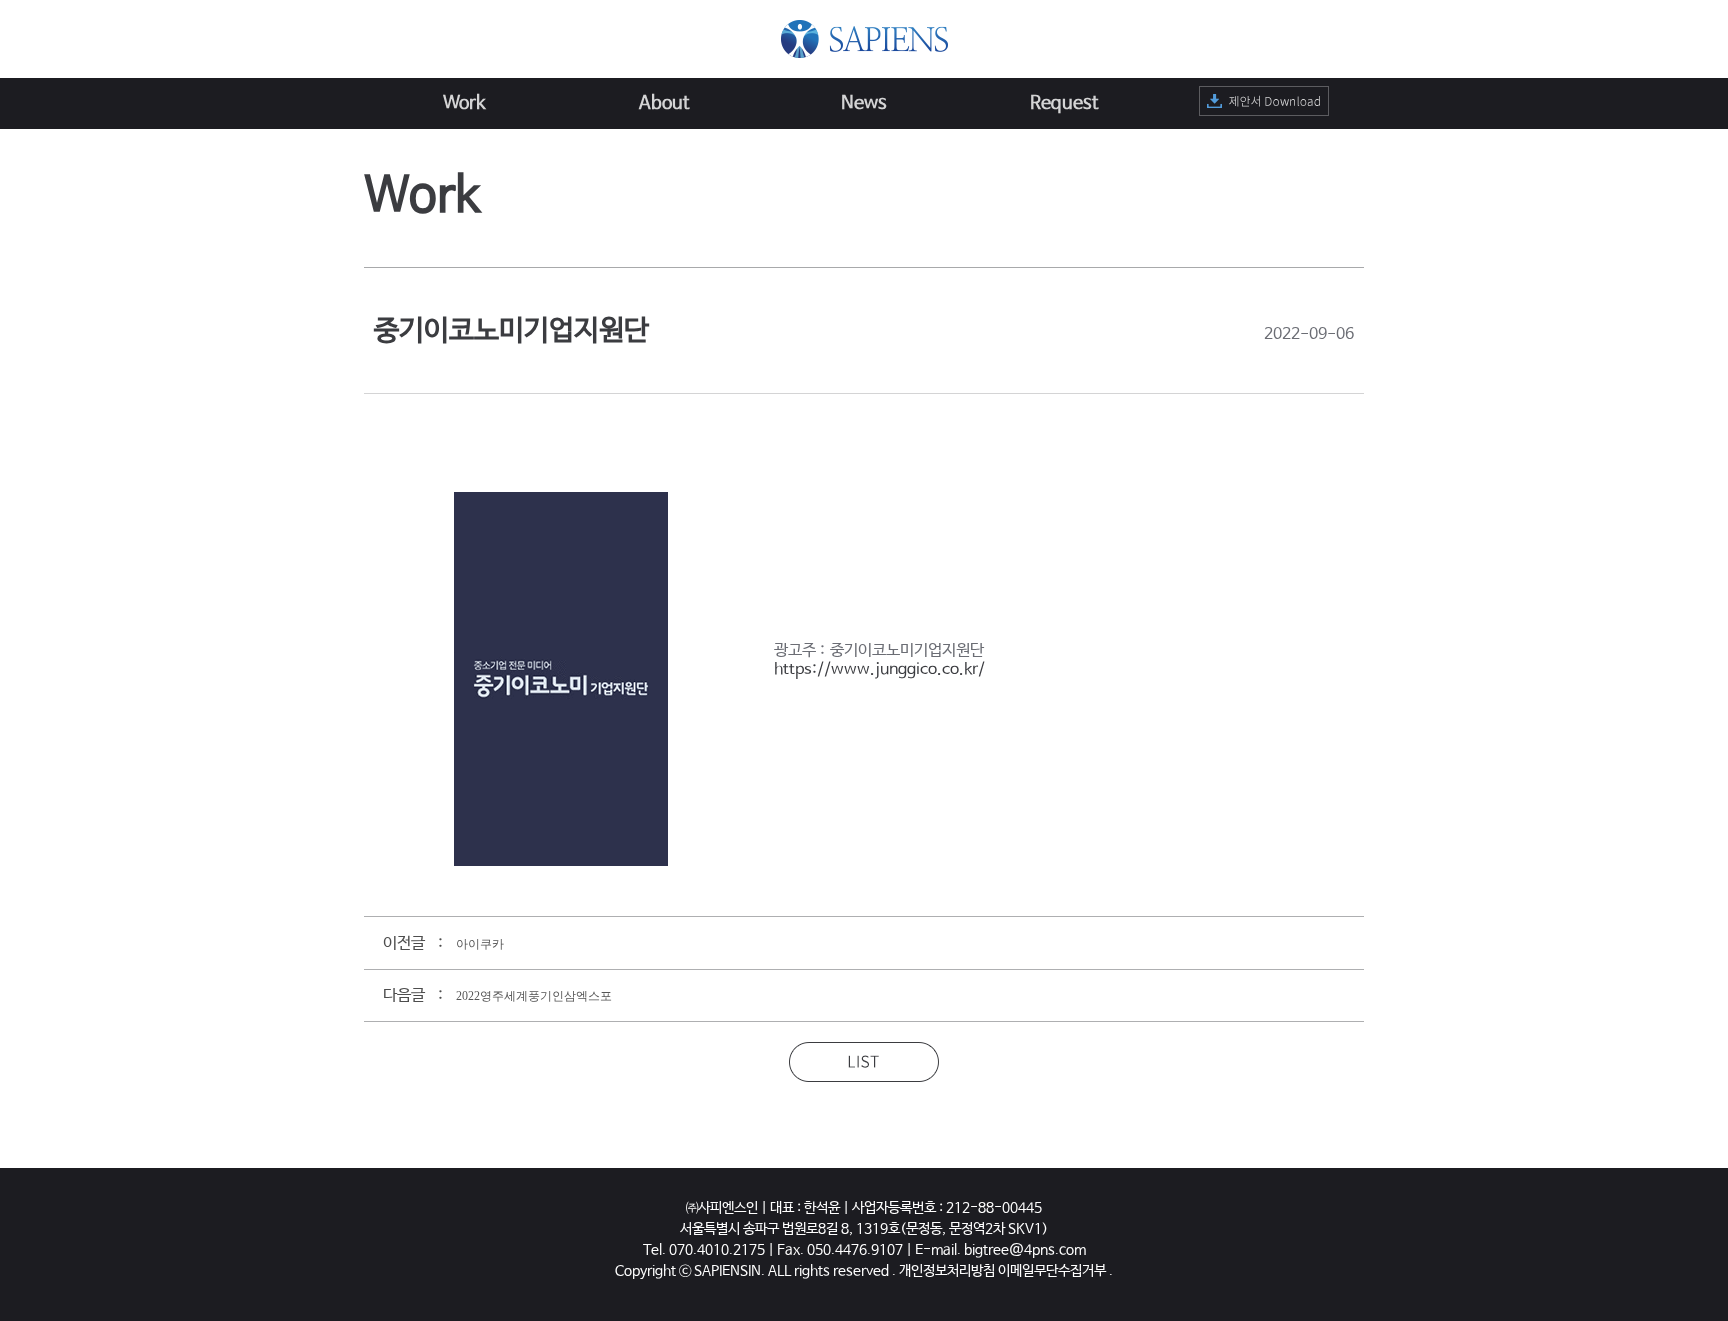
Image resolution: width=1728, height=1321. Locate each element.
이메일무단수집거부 (1052, 1271)
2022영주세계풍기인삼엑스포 (534, 996)
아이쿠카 (480, 944)
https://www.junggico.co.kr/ (879, 669)
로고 (864, 39)
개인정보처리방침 (947, 1271)
